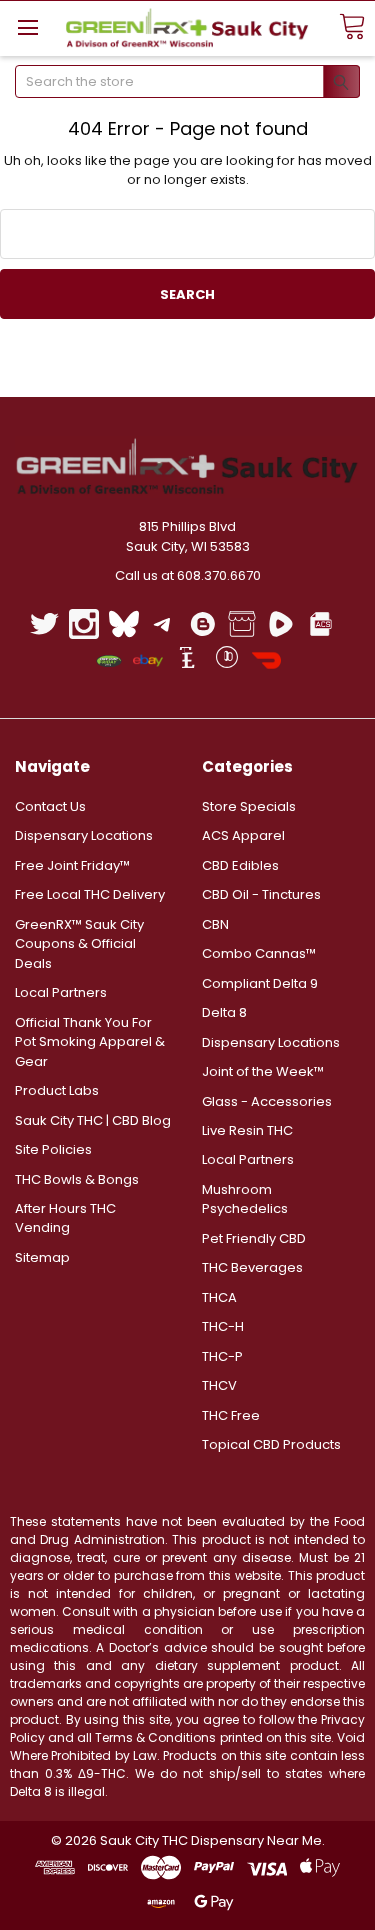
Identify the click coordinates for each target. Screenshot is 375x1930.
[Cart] (352, 27)
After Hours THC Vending (65, 1218)
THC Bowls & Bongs (77, 1179)
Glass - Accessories (267, 1101)
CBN (215, 924)
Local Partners (61, 992)
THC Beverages (252, 1267)
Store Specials (249, 806)
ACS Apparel (243, 835)
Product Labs (57, 1090)
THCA (219, 1297)
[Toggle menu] (27, 27)
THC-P (222, 1356)
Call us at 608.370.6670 (188, 575)
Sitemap (42, 1257)
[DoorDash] (266, 660)
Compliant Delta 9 (260, 983)
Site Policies (53, 1149)
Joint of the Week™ (263, 1071)
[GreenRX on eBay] (147, 660)
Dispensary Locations (84, 835)
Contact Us (50, 806)
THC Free (231, 1415)
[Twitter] (44, 623)
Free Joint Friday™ (72, 865)
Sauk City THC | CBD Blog (93, 1120)
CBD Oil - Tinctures (261, 894)
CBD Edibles (240, 865)
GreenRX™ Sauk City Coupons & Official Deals (79, 944)
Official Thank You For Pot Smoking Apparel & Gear (90, 1042)
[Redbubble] (226, 660)
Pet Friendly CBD (254, 1238)
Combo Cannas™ (259, 953)
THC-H (223, 1326)
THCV (219, 1385)
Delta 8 (224, 1012)
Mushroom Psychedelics (245, 1199)
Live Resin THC (247, 1130)
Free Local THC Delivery (90, 894)
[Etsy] (187, 660)
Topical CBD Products (271, 1444)
